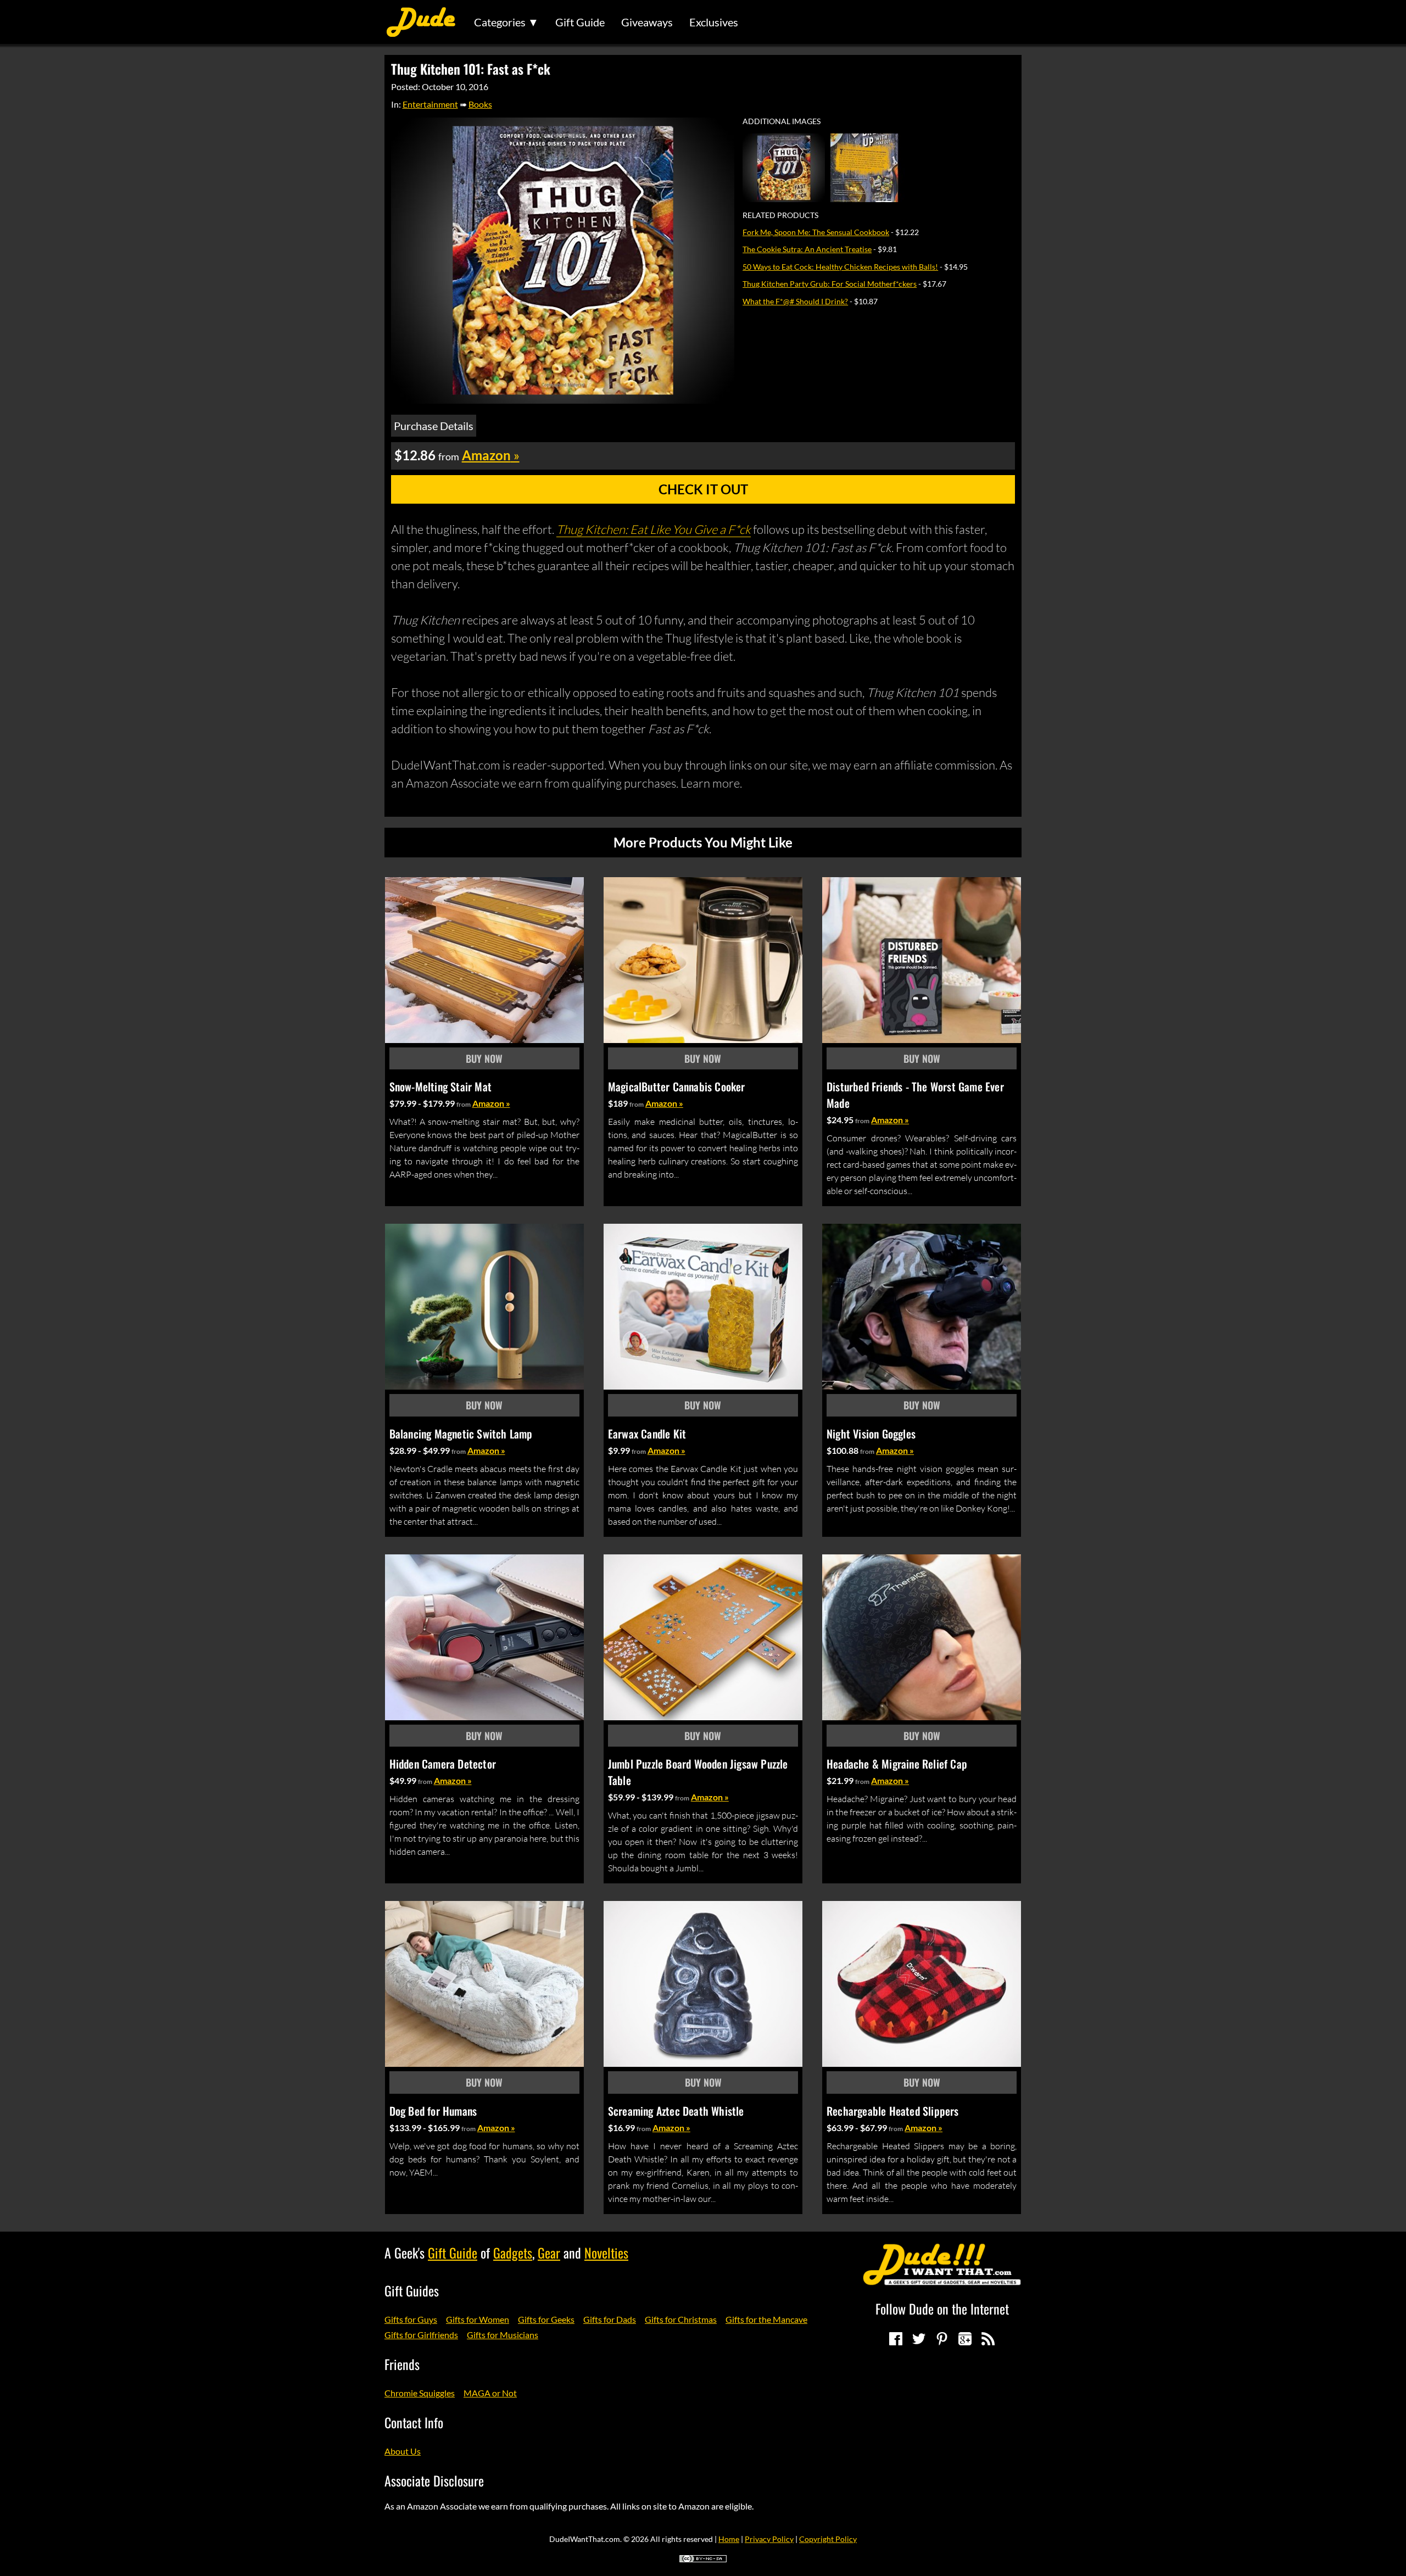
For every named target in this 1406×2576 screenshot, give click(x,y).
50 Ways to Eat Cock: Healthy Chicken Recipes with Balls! (840, 267)
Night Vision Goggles (871, 1434)
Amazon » (491, 1103)
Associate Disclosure (434, 2480)
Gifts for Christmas (681, 2319)
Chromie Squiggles (420, 2393)
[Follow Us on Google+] (965, 2339)
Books (480, 104)
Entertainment (430, 104)
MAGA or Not (490, 2393)
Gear (549, 2252)
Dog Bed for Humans (433, 2111)
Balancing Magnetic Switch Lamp (461, 1434)
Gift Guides (412, 2290)
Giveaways (647, 22)
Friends (402, 2364)
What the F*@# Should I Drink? (795, 301)
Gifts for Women (478, 2319)
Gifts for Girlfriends (421, 2335)
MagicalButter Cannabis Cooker (677, 1086)
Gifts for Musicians (503, 2335)
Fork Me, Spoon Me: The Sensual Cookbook (816, 232)
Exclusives (714, 22)
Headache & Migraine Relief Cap (897, 1764)
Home (729, 2539)
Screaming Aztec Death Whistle (676, 2111)
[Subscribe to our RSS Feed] (988, 2339)
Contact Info (414, 2422)
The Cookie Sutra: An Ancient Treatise (807, 249)
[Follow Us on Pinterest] (942, 2339)
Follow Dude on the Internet (942, 2309)
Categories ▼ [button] (506, 22)
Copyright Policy (828, 2539)
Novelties (606, 2252)
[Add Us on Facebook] (896, 2339)
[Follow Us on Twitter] (919, 2339)
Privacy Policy (769, 2539)
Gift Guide (580, 22)
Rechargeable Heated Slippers (893, 2111)
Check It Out (703, 489)
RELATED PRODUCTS (780, 215)
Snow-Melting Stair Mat (440, 1086)
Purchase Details (434, 426)
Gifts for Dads (610, 2319)
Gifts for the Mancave (766, 2319)
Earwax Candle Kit (647, 1434)
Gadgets (513, 2252)
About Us (403, 2451)
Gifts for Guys (411, 2319)
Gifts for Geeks (546, 2319)
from (464, 1104)
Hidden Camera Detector (443, 1764)
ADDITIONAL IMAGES (782, 121)
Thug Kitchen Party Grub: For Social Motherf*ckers (830, 284)
